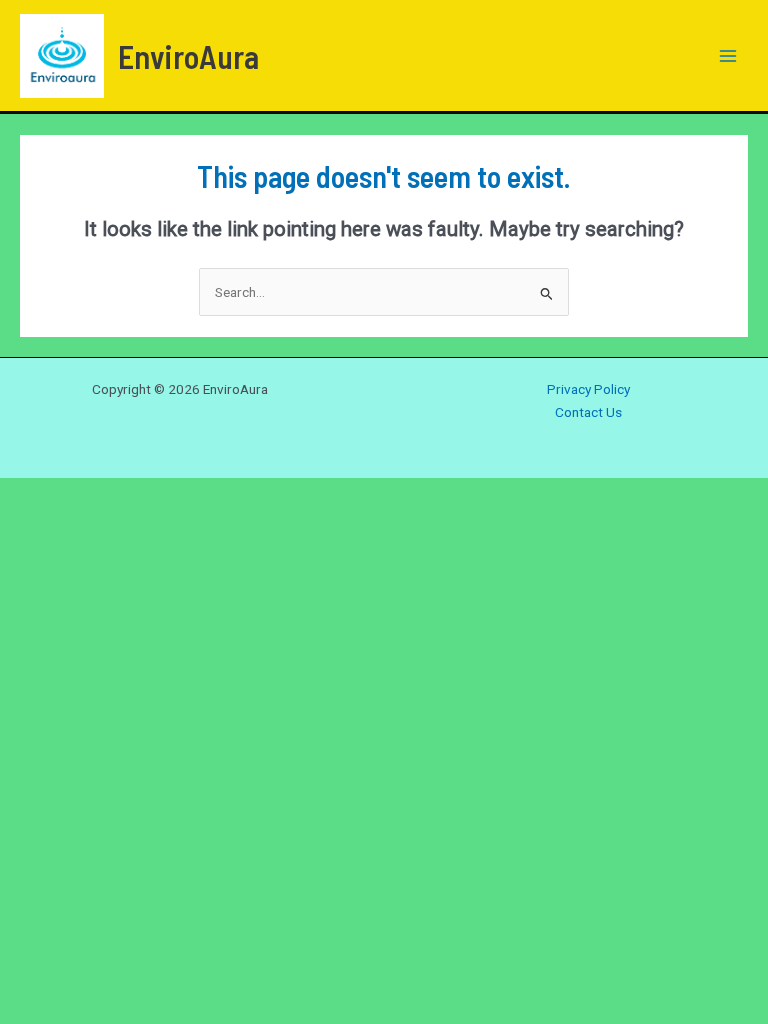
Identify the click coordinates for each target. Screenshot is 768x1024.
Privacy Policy (588, 389)
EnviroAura (188, 56)
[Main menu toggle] (728, 55)
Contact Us (588, 412)
